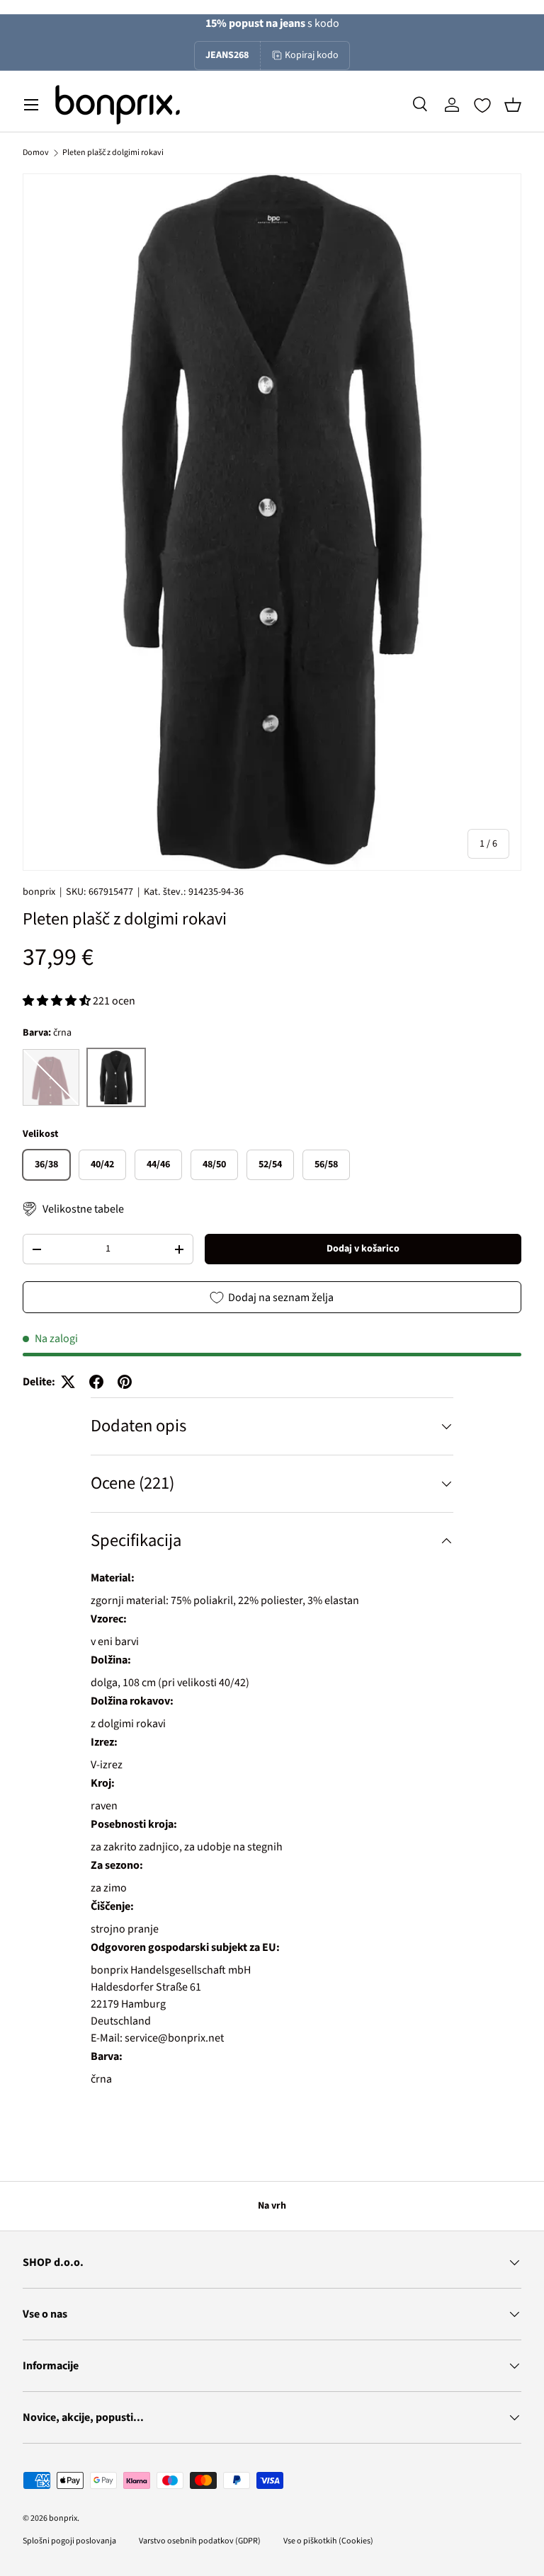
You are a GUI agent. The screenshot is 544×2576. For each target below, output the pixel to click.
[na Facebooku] (96, 1382)
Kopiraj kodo (312, 55)
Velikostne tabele (83, 1209)
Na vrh (272, 2206)
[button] (513, 105)
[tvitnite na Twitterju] (68, 1382)
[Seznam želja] (482, 105)
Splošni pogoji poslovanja (69, 2541)
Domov (36, 153)
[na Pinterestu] (125, 1382)
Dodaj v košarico (363, 1249)
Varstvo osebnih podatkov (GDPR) (200, 2541)
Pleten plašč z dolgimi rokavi (113, 153)
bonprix (39, 892)
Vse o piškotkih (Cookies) (328, 2541)
